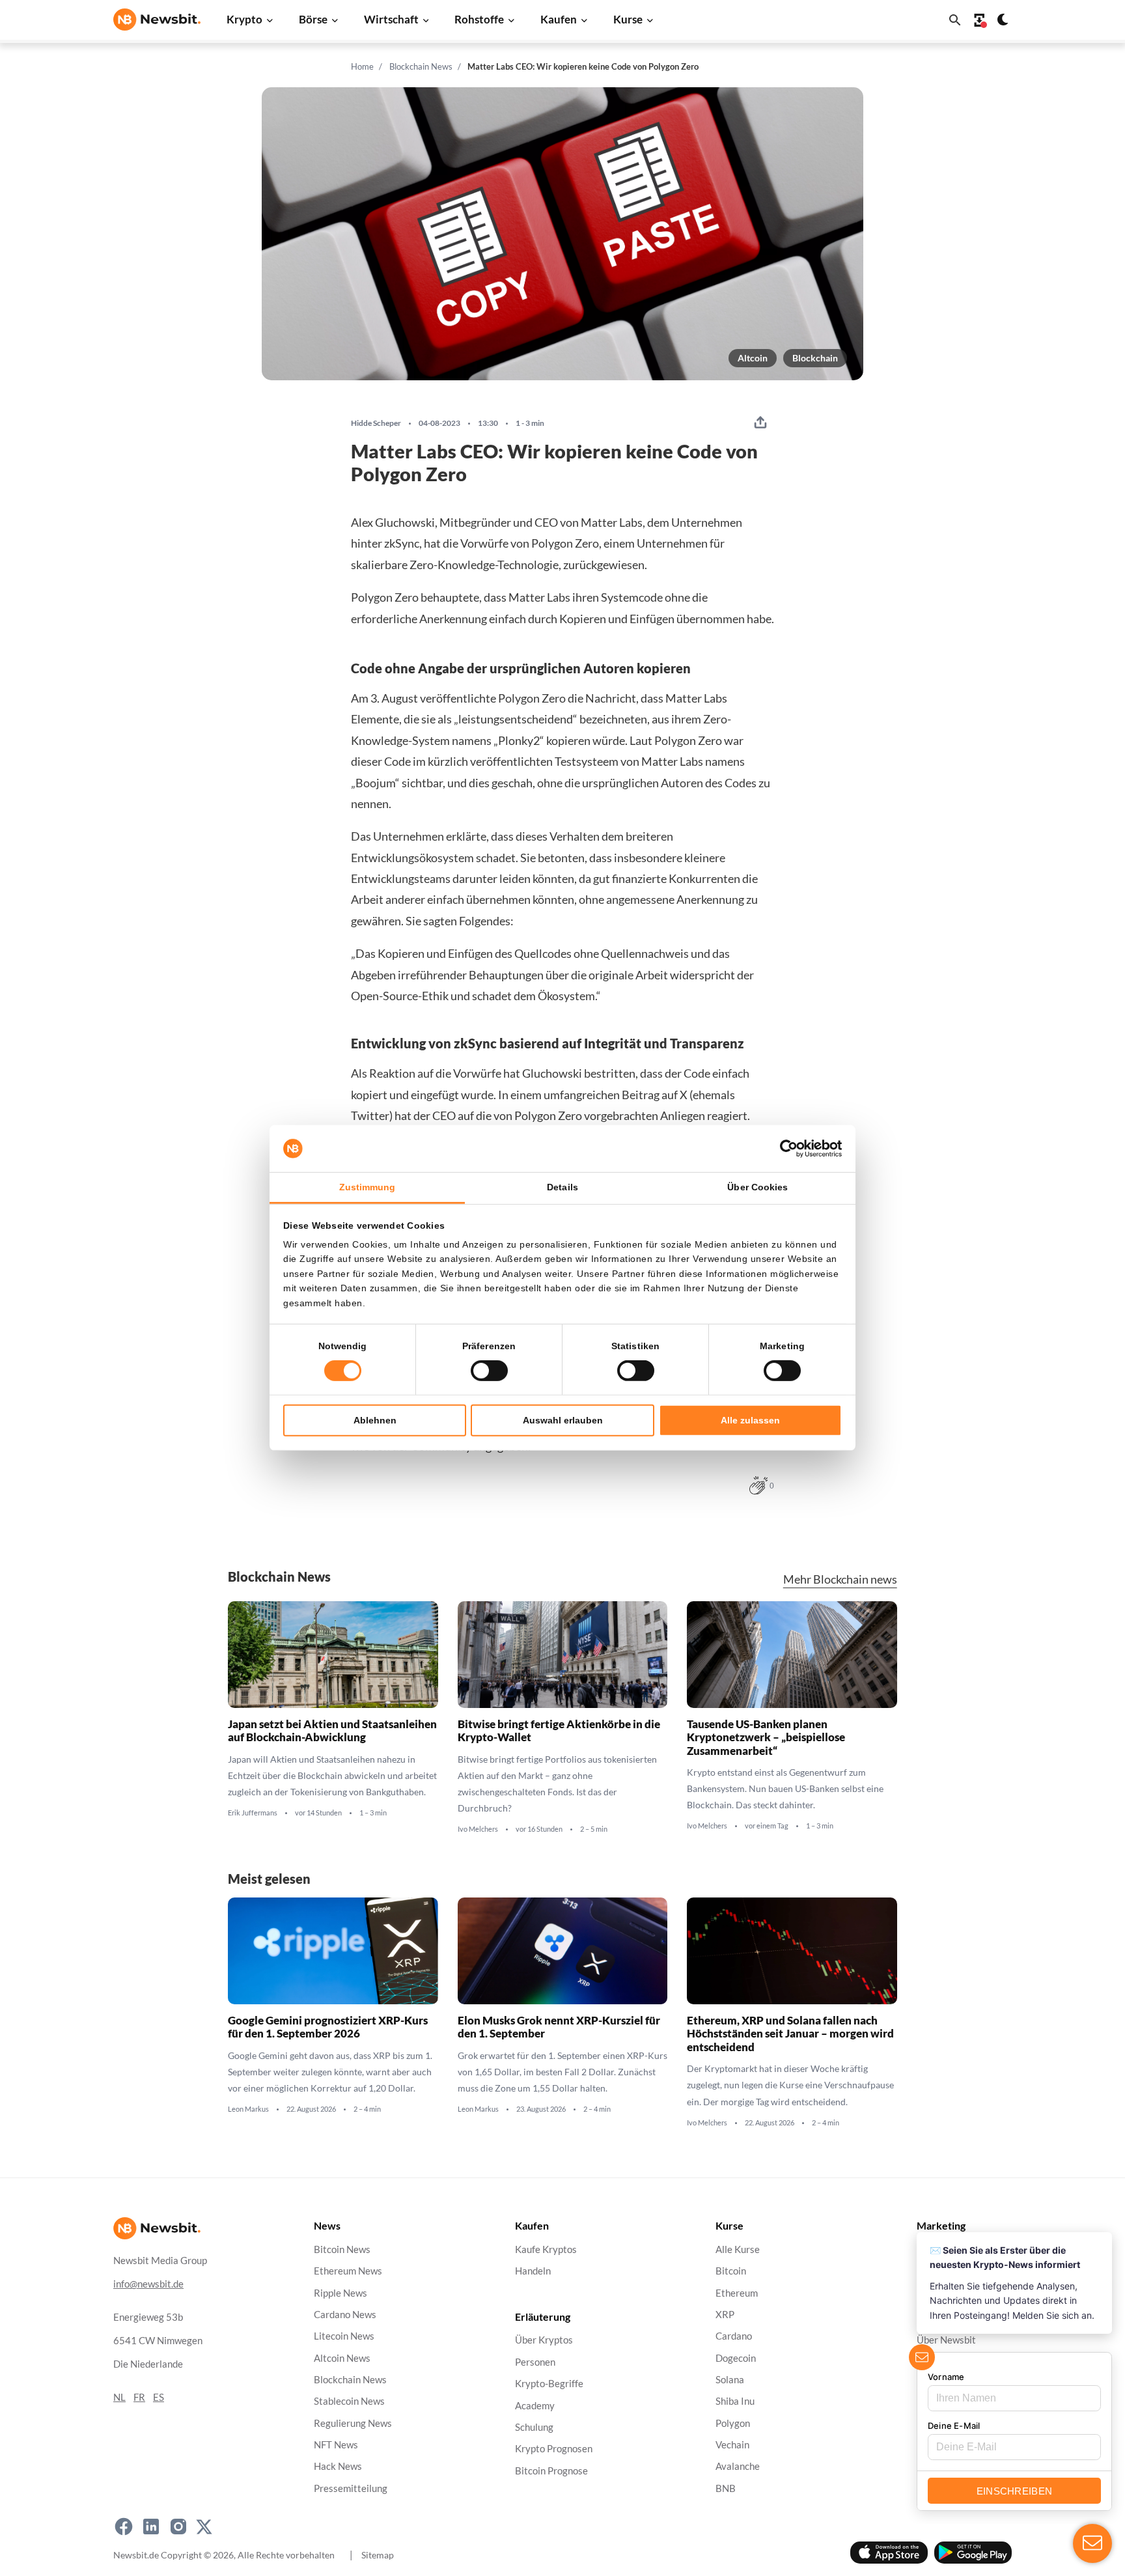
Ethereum (737, 2292)
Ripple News (340, 2292)
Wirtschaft (391, 19)
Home (362, 66)
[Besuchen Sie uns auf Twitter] (204, 2527)
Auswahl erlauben (563, 1420)
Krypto (244, 19)
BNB (726, 2488)
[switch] (489, 1371)
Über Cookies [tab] (757, 1187)
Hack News (338, 2466)
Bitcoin (731, 2271)
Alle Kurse (738, 2249)
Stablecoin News (349, 2401)
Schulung (534, 2427)
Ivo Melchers (478, 1829)
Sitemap (378, 2554)
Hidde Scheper (376, 423)
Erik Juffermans (253, 1813)
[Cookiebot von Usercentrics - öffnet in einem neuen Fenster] (785, 1149)
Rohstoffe (479, 19)
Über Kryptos (544, 2340)
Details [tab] (562, 1187)
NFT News (336, 2445)
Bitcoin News (342, 2249)
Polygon (733, 2423)
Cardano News (345, 2315)
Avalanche (738, 2466)
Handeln (533, 2271)
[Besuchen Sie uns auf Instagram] (178, 2527)
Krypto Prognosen (554, 2449)
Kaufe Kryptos (546, 2249)
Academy (535, 2405)
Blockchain (815, 358)
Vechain (732, 2445)
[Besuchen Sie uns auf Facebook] (124, 2527)
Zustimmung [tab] (368, 1187)
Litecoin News (344, 2336)
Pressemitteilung (351, 2488)
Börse (313, 19)
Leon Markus (248, 2109)
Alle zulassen (750, 1420)
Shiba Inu (735, 2401)
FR (139, 2397)
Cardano (734, 2336)
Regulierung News (353, 2423)
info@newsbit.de (148, 2284)
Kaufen (559, 19)
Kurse (628, 19)
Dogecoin (736, 2358)
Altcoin (753, 358)
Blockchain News (421, 66)
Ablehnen (375, 1420)
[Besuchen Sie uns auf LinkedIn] (151, 2527)
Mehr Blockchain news (840, 1579)
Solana (730, 2380)
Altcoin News (342, 2358)
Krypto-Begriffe (549, 2384)
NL (119, 2397)
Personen (535, 2362)
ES (159, 2397)
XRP (725, 2315)
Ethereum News (348, 2271)
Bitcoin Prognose (551, 2470)
